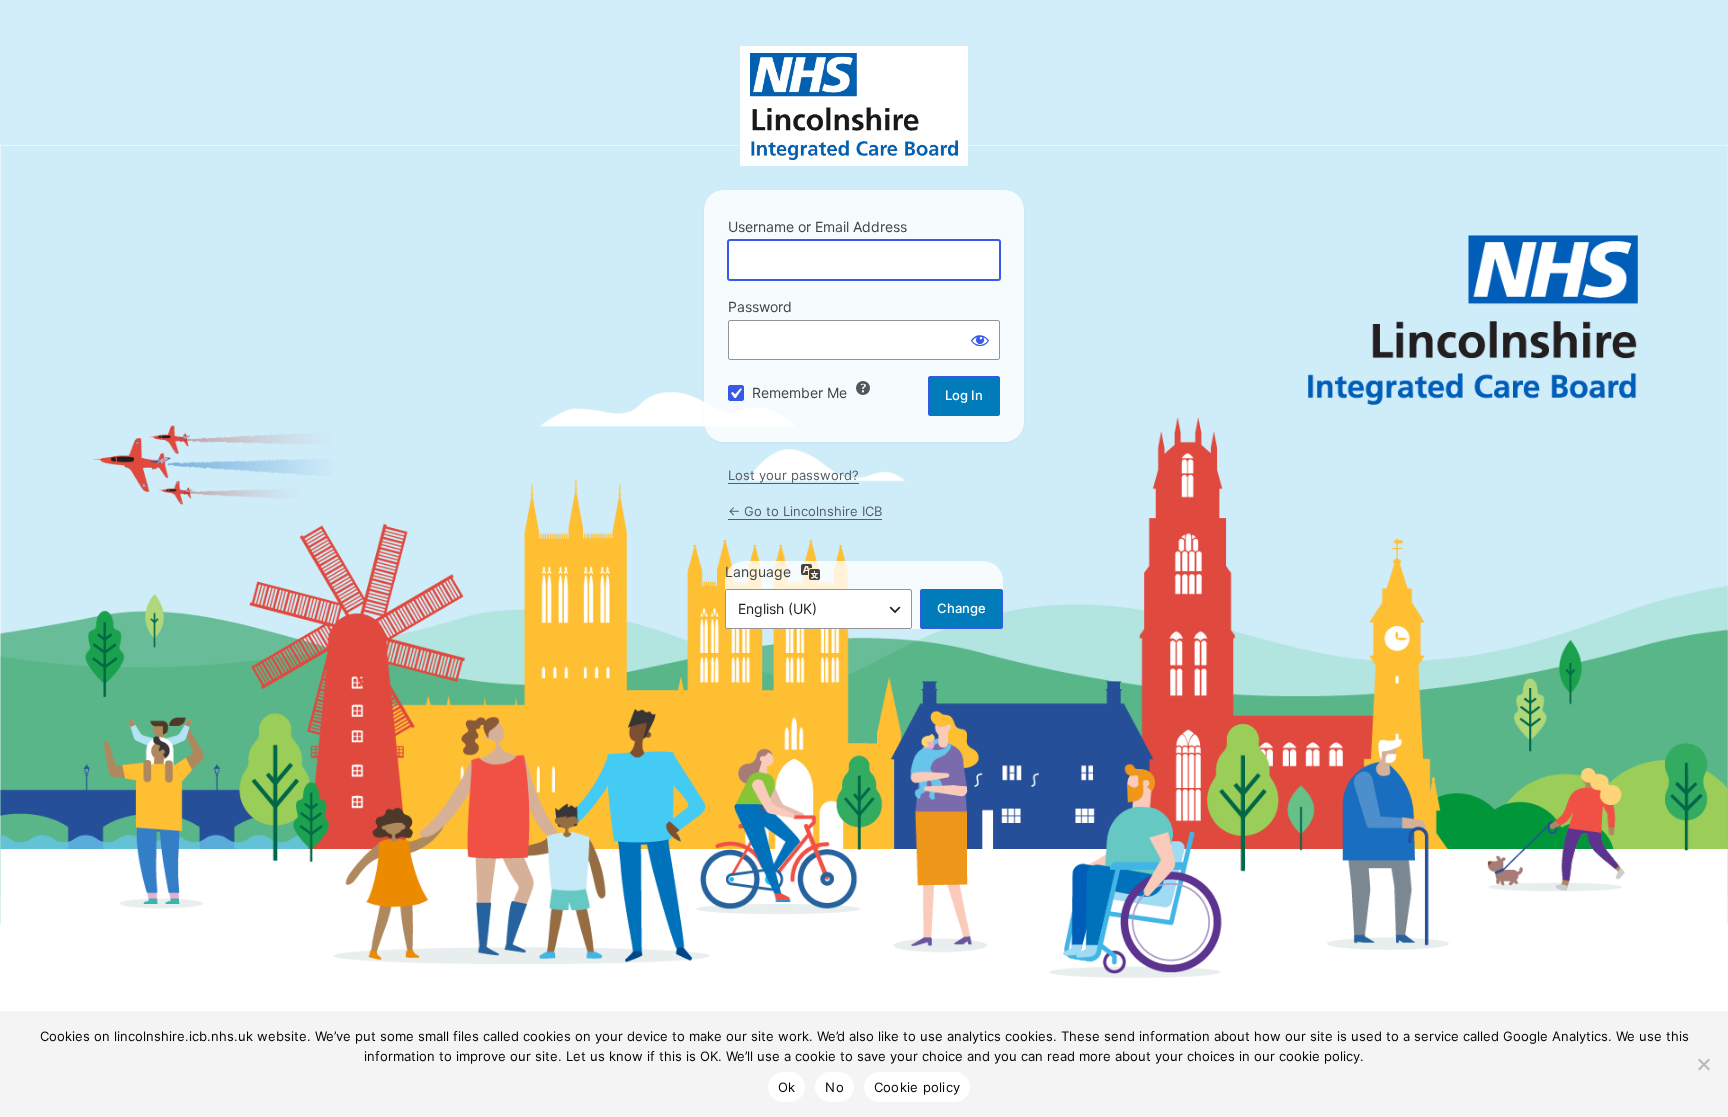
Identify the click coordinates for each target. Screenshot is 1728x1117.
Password (760, 306)
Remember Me (799, 392)
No (834, 1087)
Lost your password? (793, 475)
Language (758, 571)
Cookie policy (917, 1087)
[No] (1703, 1064)
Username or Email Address (817, 226)
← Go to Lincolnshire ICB (805, 511)
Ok (787, 1087)
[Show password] (980, 340)
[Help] (863, 388)
